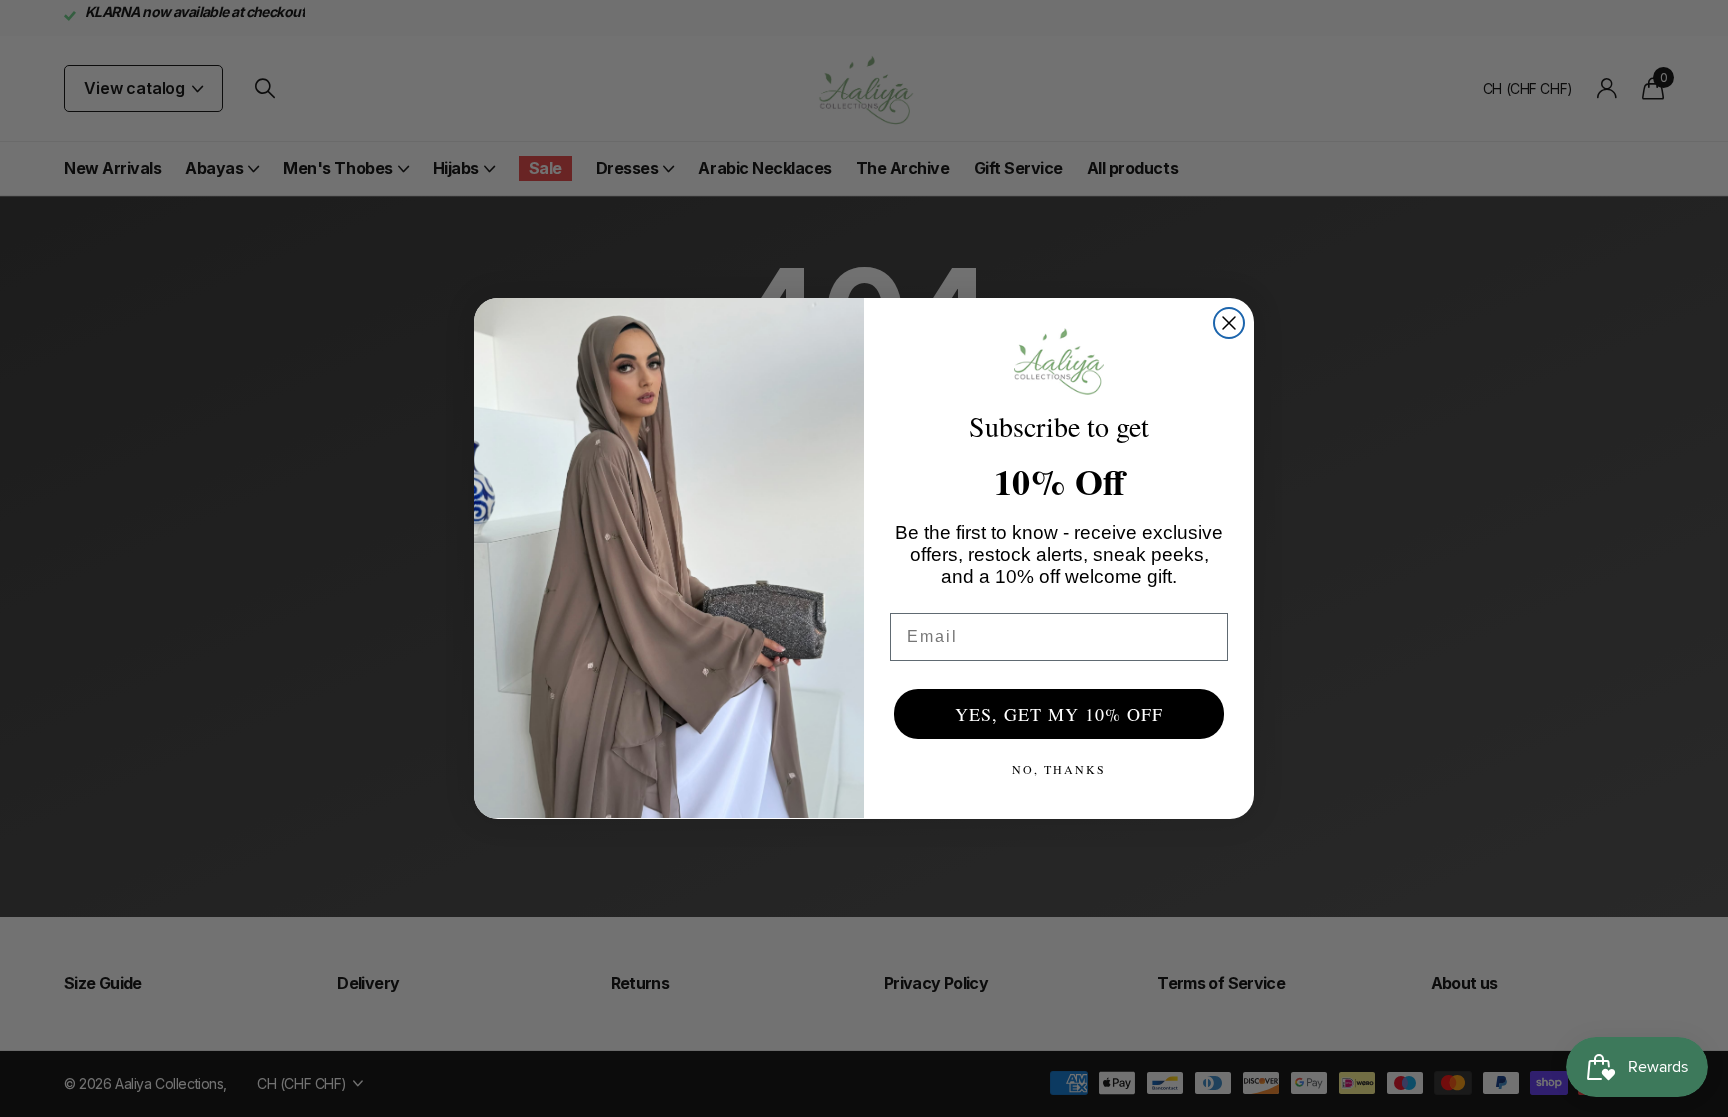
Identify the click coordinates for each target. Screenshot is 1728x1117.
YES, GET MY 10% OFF (1059, 714)
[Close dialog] (1229, 323)
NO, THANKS (1059, 769)
